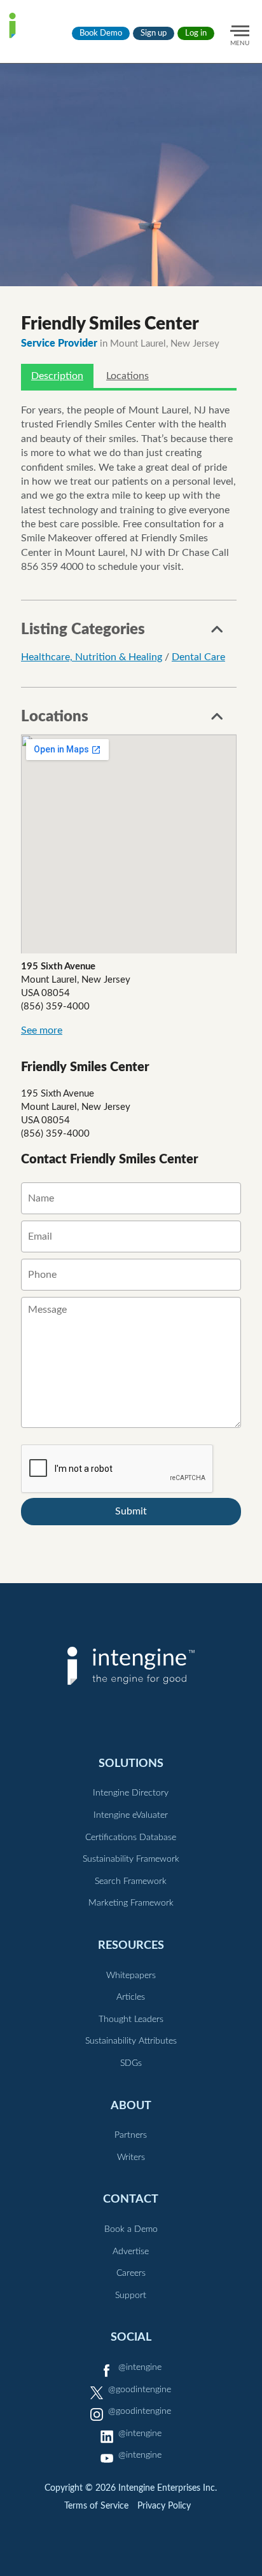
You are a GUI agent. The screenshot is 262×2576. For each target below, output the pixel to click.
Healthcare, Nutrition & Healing (92, 657)
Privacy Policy (164, 2506)
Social (131, 2337)
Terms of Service (96, 2506)
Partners (131, 2135)
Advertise (131, 2252)
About (131, 2106)
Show (217, 633)
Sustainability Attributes (131, 2041)
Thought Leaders (131, 2019)
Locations (128, 376)
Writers (131, 2157)
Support (131, 2296)
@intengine (140, 2367)
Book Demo (101, 33)
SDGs (131, 2063)
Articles (131, 1997)
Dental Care (198, 657)
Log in (196, 33)
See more (42, 1030)
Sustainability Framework (131, 1859)
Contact (131, 2199)
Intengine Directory (131, 1793)
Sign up (154, 33)
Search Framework (131, 1881)
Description (57, 376)
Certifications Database (131, 1838)
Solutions (131, 1763)
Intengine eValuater (131, 1815)
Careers (131, 2273)
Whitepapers (131, 1976)
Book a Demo (131, 2229)
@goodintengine (140, 2390)
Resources (131, 1945)
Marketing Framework (131, 1903)
